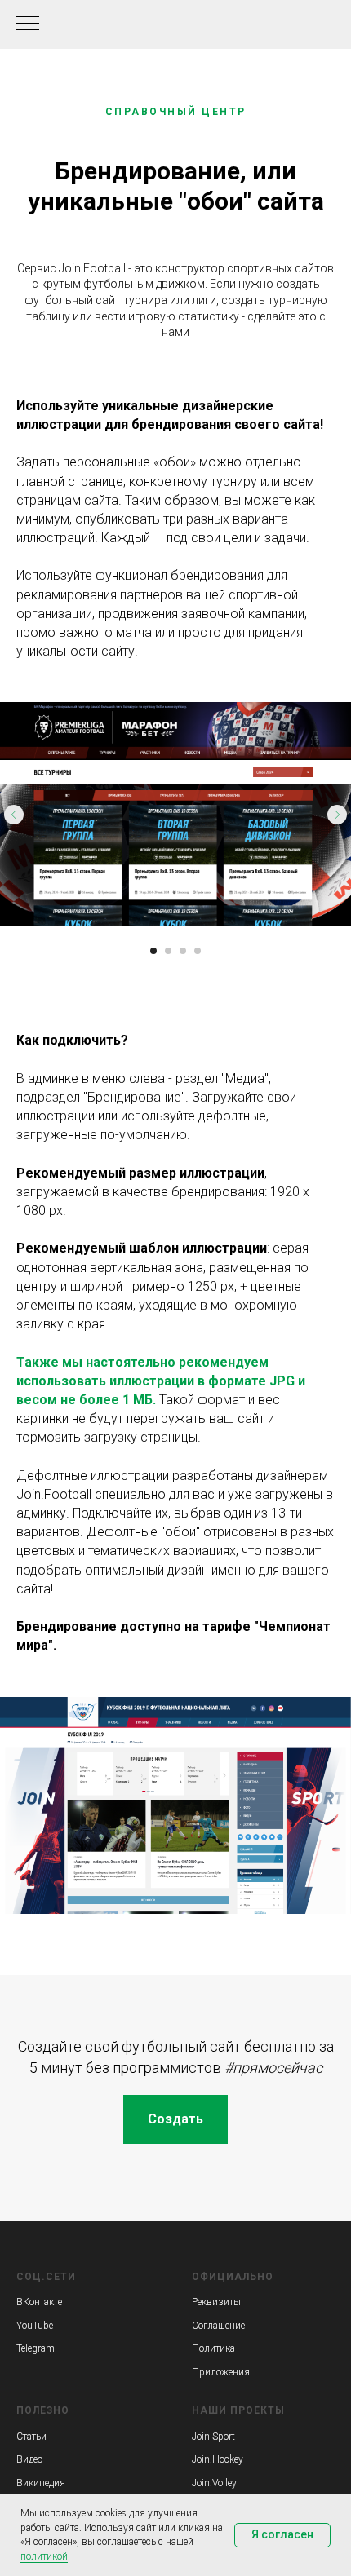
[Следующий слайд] (337, 815)
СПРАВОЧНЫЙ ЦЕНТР (176, 112)
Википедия (41, 2483)
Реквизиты (216, 2302)
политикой (44, 2556)
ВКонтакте (39, 2302)
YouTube (35, 2326)
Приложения (221, 2372)
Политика (213, 2348)
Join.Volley (214, 2483)
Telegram (36, 2348)
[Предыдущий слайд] (14, 815)
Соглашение (218, 2326)
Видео (29, 2459)
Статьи (31, 2437)
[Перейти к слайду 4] (198, 951)
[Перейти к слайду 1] (153, 951)
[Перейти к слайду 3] (183, 951)
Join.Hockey (218, 2459)
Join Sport (213, 2437)
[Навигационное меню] (28, 24)
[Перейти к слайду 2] (168, 951)
